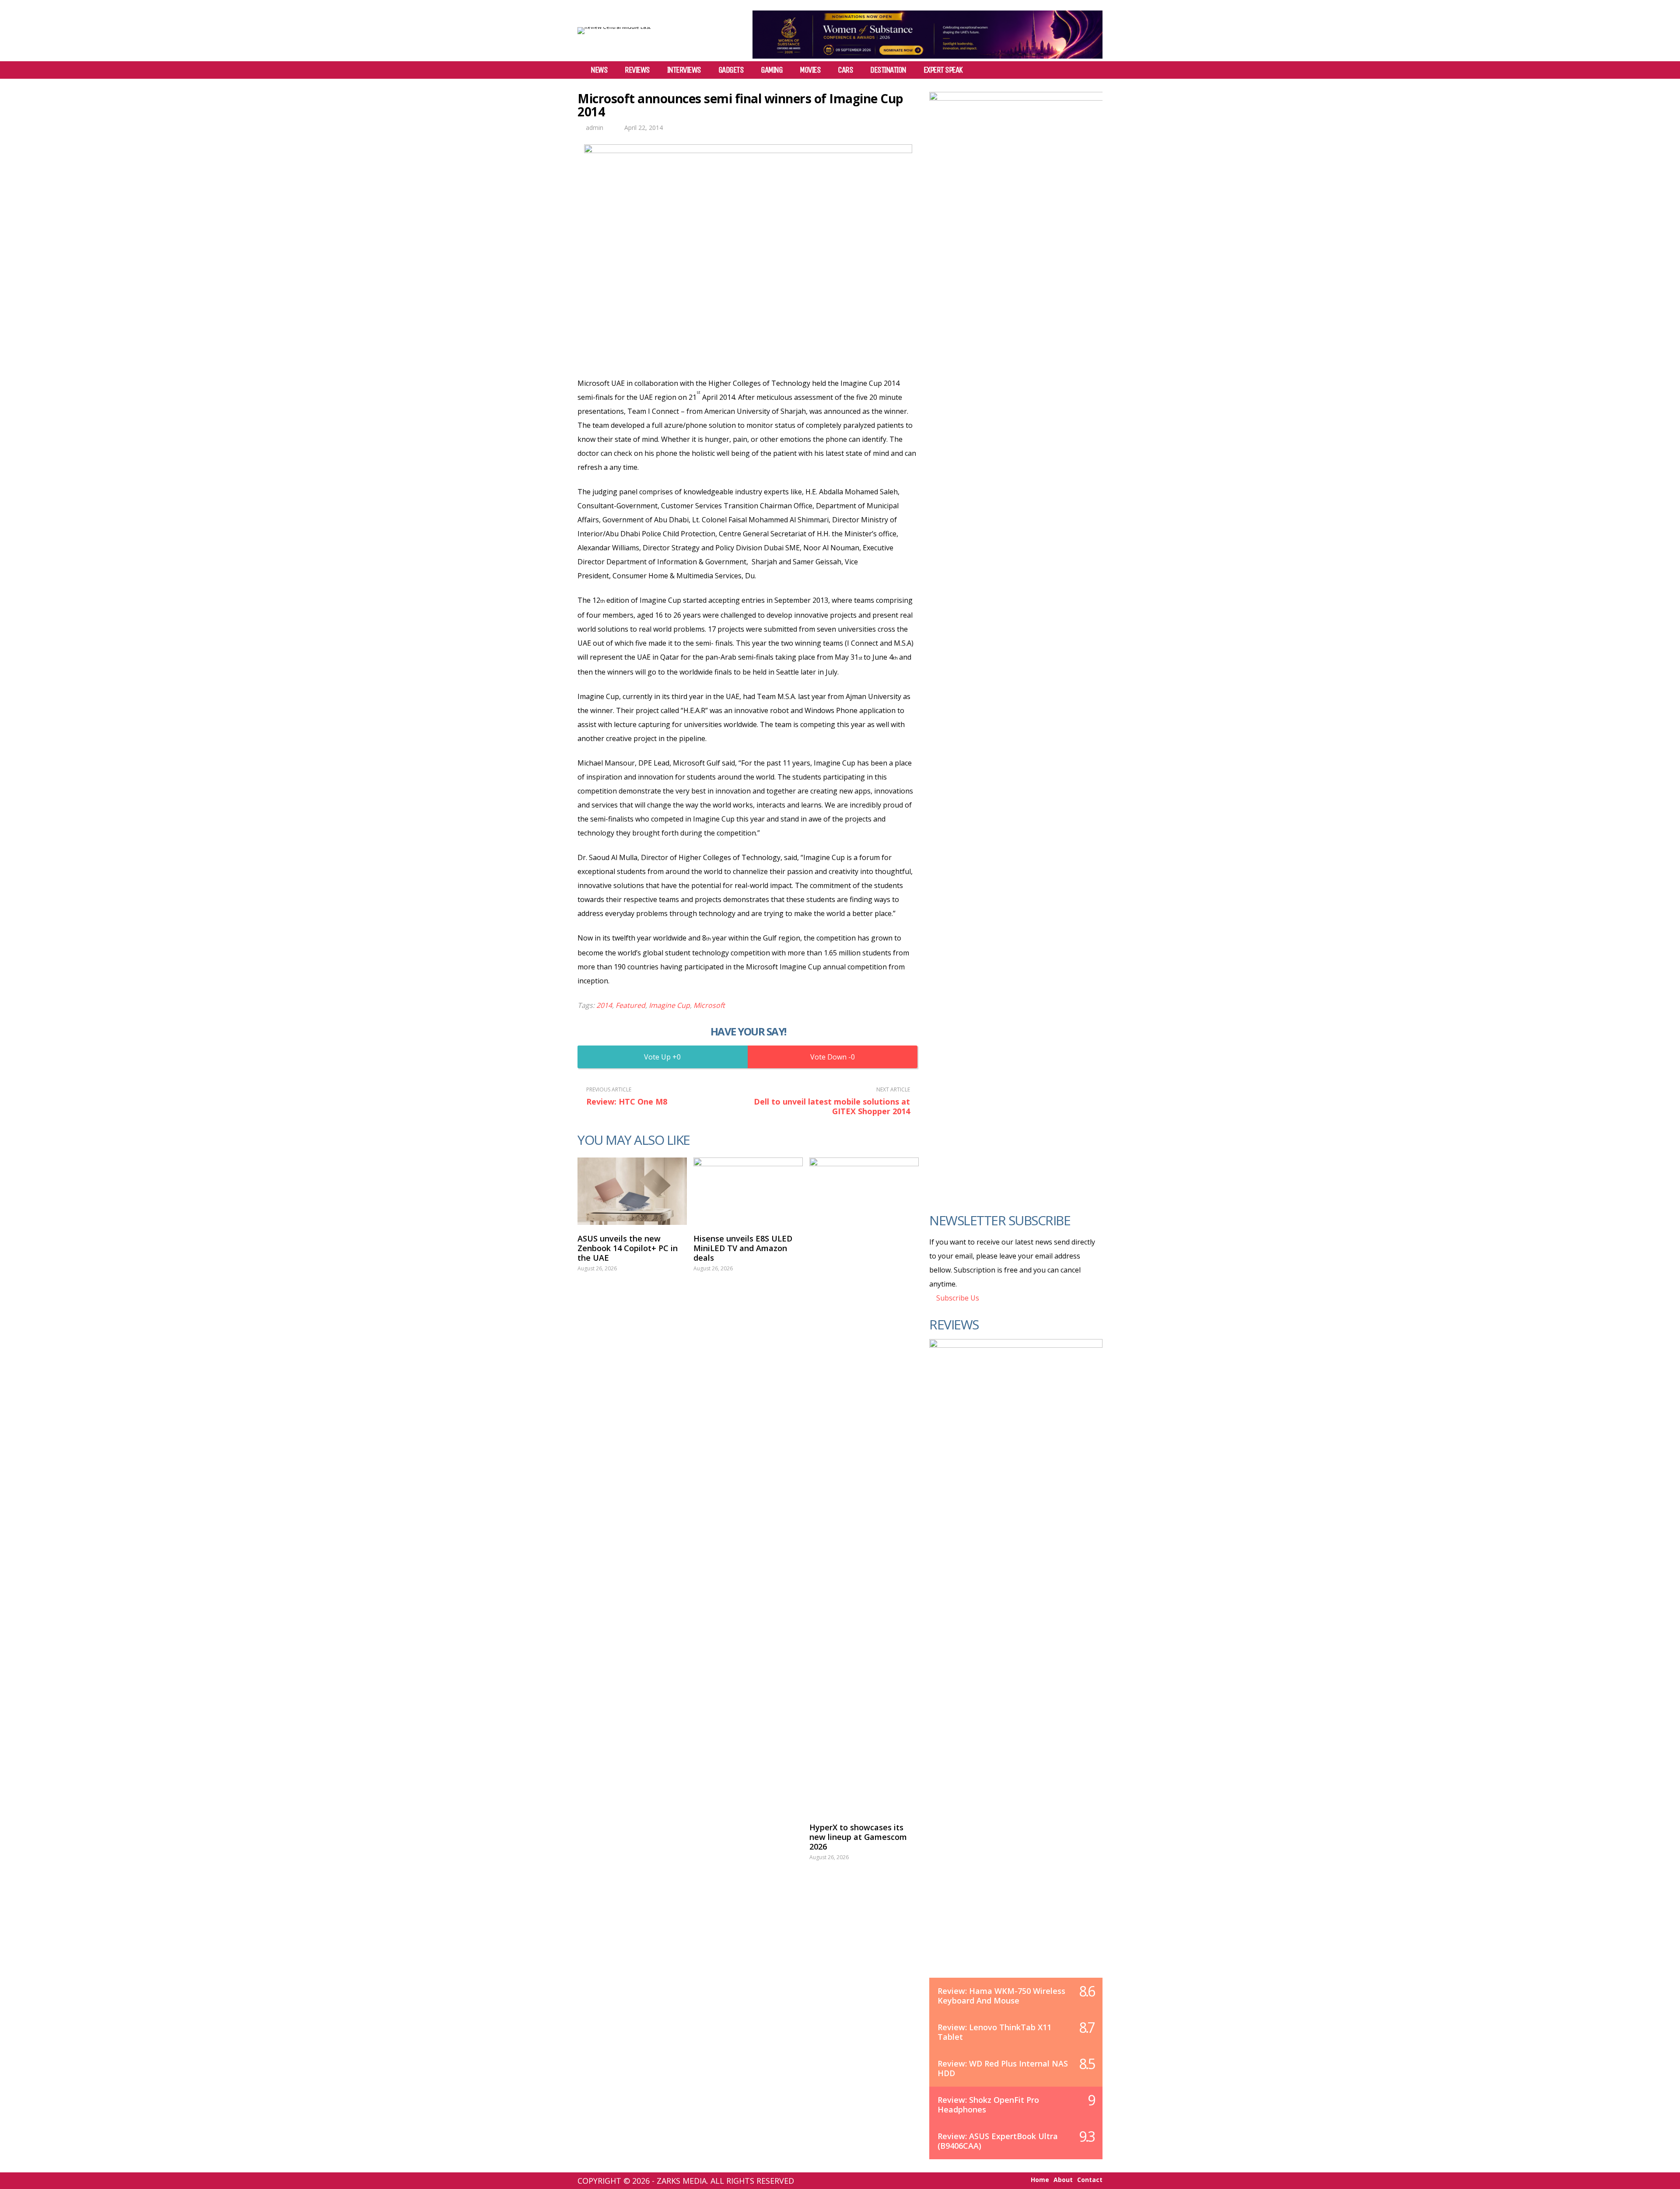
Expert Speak (943, 70)
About (1063, 2180)
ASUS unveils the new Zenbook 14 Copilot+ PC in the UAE (628, 1248)
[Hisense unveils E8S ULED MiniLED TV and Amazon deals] (748, 1191)
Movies (810, 70)
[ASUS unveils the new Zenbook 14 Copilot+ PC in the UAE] (632, 1191)
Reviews (637, 70)
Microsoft (709, 1005)
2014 (604, 1005)
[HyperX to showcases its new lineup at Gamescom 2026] (864, 1486)
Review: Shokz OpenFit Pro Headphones (988, 2105)
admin (595, 128)
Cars (845, 70)
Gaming (772, 70)
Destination (888, 70)
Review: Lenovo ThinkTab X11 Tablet (994, 2032)
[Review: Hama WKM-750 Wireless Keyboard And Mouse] (1016, 1667)
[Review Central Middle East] (614, 27)
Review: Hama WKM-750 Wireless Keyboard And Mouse (1001, 1996)
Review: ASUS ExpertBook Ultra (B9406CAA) (998, 2141)
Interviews (684, 70)
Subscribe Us (957, 1298)
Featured (630, 1005)
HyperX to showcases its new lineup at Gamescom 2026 (858, 1837)
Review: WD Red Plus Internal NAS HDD (1003, 2068)
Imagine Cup (669, 1005)
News (599, 70)
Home (1040, 2180)
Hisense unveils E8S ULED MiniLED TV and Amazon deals (743, 1248)
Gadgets (731, 70)
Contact (1090, 2180)
